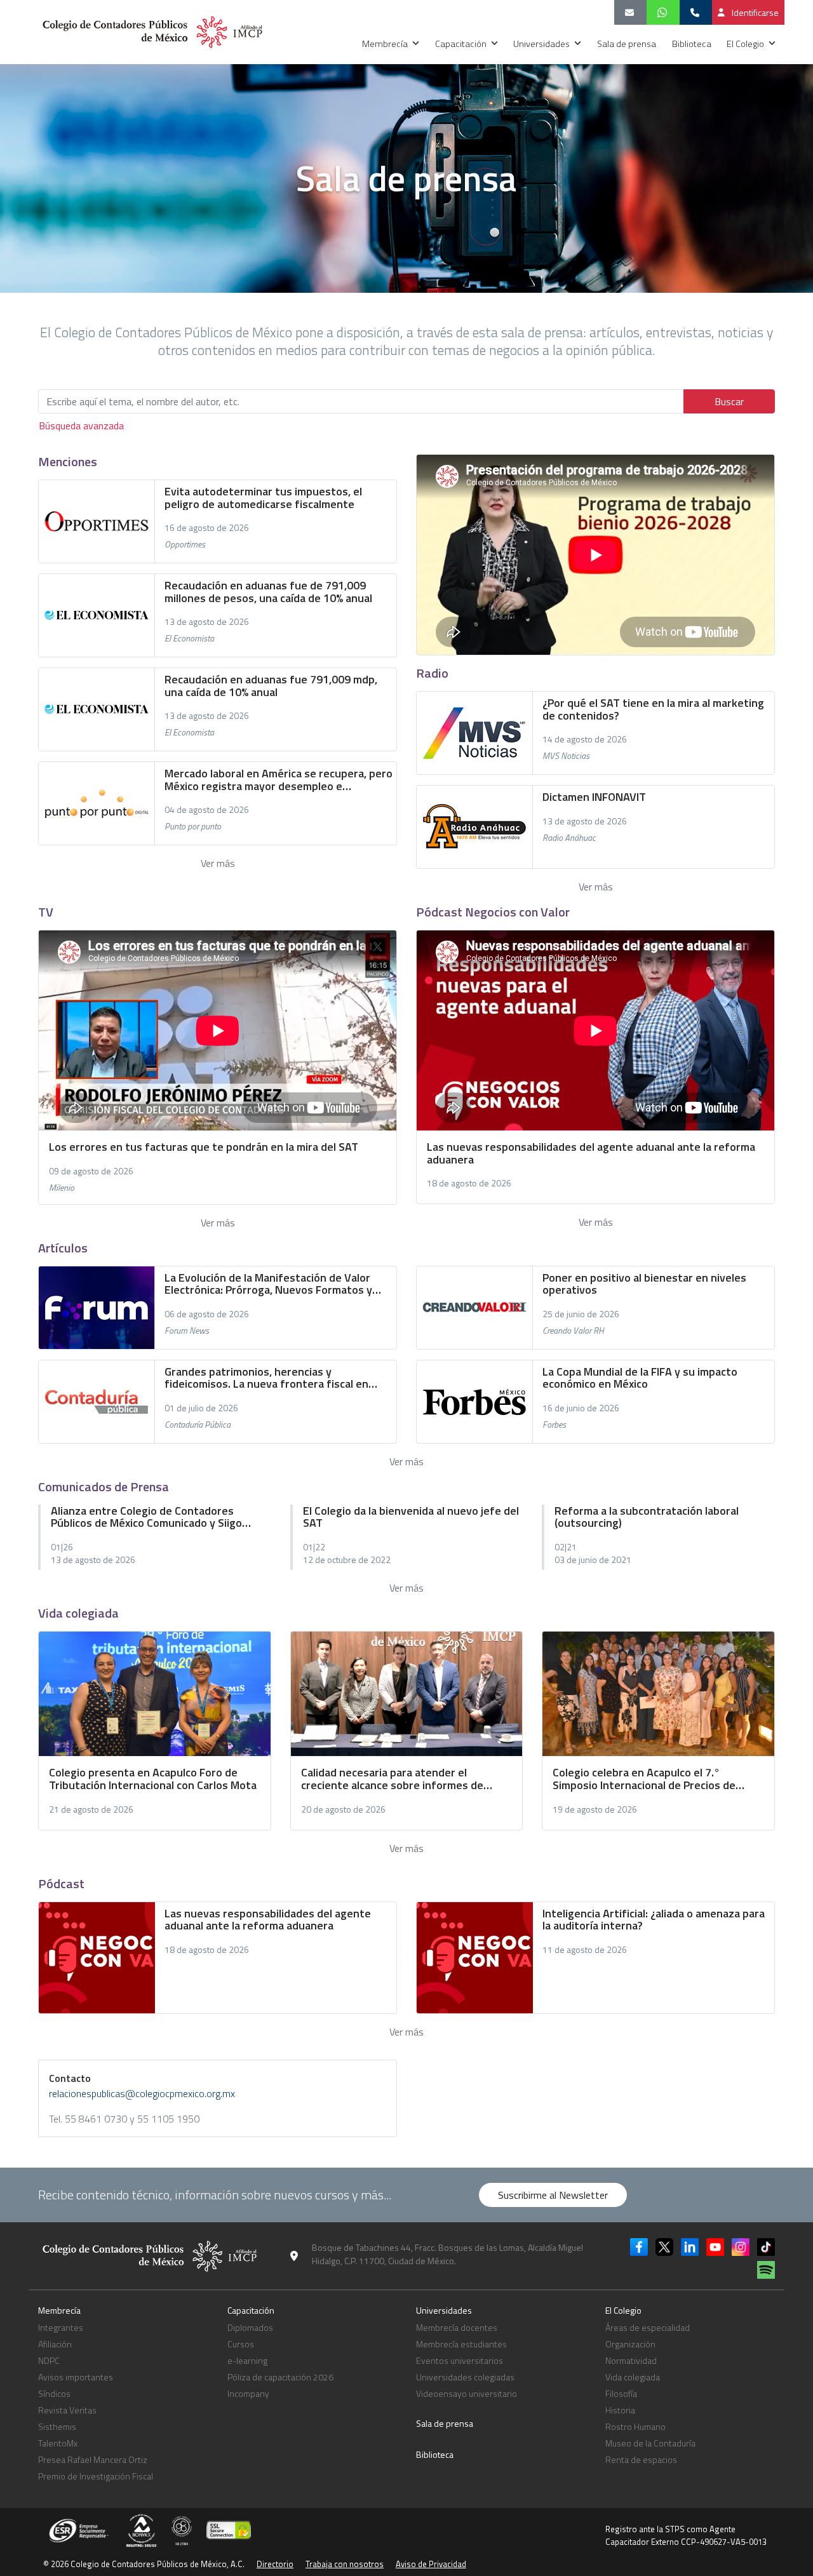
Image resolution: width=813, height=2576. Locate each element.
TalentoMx (58, 2443)
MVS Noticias (566, 756)
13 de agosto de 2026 (207, 622)
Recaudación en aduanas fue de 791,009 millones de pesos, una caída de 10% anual (268, 592)
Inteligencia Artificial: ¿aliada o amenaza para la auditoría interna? (654, 1920)
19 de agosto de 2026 (595, 1809)
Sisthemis (57, 2426)
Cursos (241, 2344)
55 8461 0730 (96, 2119)
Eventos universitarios (460, 2360)
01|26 (62, 1547)
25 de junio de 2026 (581, 1314)
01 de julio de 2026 (201, 1408)
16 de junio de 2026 (581, 1408)
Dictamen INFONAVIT (594, 797)
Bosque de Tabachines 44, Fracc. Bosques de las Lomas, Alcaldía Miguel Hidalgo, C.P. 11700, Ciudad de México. (447, 2254)
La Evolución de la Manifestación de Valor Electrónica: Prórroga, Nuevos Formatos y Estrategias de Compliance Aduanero (268, 1284)
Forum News (187, 1331)
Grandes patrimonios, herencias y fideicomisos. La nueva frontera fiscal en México (266, 1378)
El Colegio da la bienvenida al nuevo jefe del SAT (411, 1517)
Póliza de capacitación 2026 (280, 2377)
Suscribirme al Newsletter (553, 2195)
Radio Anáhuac (569, 838)
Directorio (275, 2564)
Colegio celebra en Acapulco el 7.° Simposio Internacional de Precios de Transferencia (644, 1779)
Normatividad (631, 2360)
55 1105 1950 (168, 2119)
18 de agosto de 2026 (469, 1183)
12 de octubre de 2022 (347, 1560)
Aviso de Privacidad (431, 2564)
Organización (630, 2344)
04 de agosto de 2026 (207, 810)
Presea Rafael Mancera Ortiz (93, 2459)
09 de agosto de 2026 (91, 1171)
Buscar (729, 401)
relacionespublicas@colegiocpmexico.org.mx (142, 2093)
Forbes (554, 1425)
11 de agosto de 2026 (585, 1950)
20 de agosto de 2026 (343, 1809)
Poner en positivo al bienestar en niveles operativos (644, 1284)
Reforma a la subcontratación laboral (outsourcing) (647, 1517)
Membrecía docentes (457, 2327)
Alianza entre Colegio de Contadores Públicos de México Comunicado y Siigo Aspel (146, 1517)
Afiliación (55, 2344)
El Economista (189, 638)
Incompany (248, 2393)
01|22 (314, 1547)
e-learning (247, 2360)
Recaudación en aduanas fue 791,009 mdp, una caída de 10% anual (271, 686)
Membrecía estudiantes (461, 2344)
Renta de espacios (641, 2459)
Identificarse (754, 12)
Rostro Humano (635, 2426)
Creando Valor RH (573, 1331)
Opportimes (185, 544)
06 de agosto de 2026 (207, 1314)
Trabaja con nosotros (345, 2564)
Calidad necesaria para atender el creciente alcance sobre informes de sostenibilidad (392, 1779)
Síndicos (54, 2393)
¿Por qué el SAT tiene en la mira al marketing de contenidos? (653, 709)
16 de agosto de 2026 (207, 528)
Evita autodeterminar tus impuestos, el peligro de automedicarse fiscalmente (263, 498)
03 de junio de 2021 (593, 1560)
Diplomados (250, 2327)
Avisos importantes (76, 2377)
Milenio (62, 1188)
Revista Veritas (67, 2410)
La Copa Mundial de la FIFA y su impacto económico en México (640, 1378)
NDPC (49, 2360)
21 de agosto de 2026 (91, 1809)
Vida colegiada (633, 2377)
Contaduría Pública (198, 1425)
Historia (620, 2410)
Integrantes (61, 2327)
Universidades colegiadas (465, 2377)
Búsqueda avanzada (81, 426)
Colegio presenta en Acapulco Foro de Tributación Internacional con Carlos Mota (153, 1779)
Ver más (218, 863)
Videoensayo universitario (467, 2393)
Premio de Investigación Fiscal (96, 2476)
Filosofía (621, 2393)
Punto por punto (193, 826)
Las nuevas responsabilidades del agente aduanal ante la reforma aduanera (268, 1920)
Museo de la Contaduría (650, 2443)
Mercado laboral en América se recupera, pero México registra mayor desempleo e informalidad (279, 780)
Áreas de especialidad (648, 2327)
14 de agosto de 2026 (585, 739)
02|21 (566, 1547)
